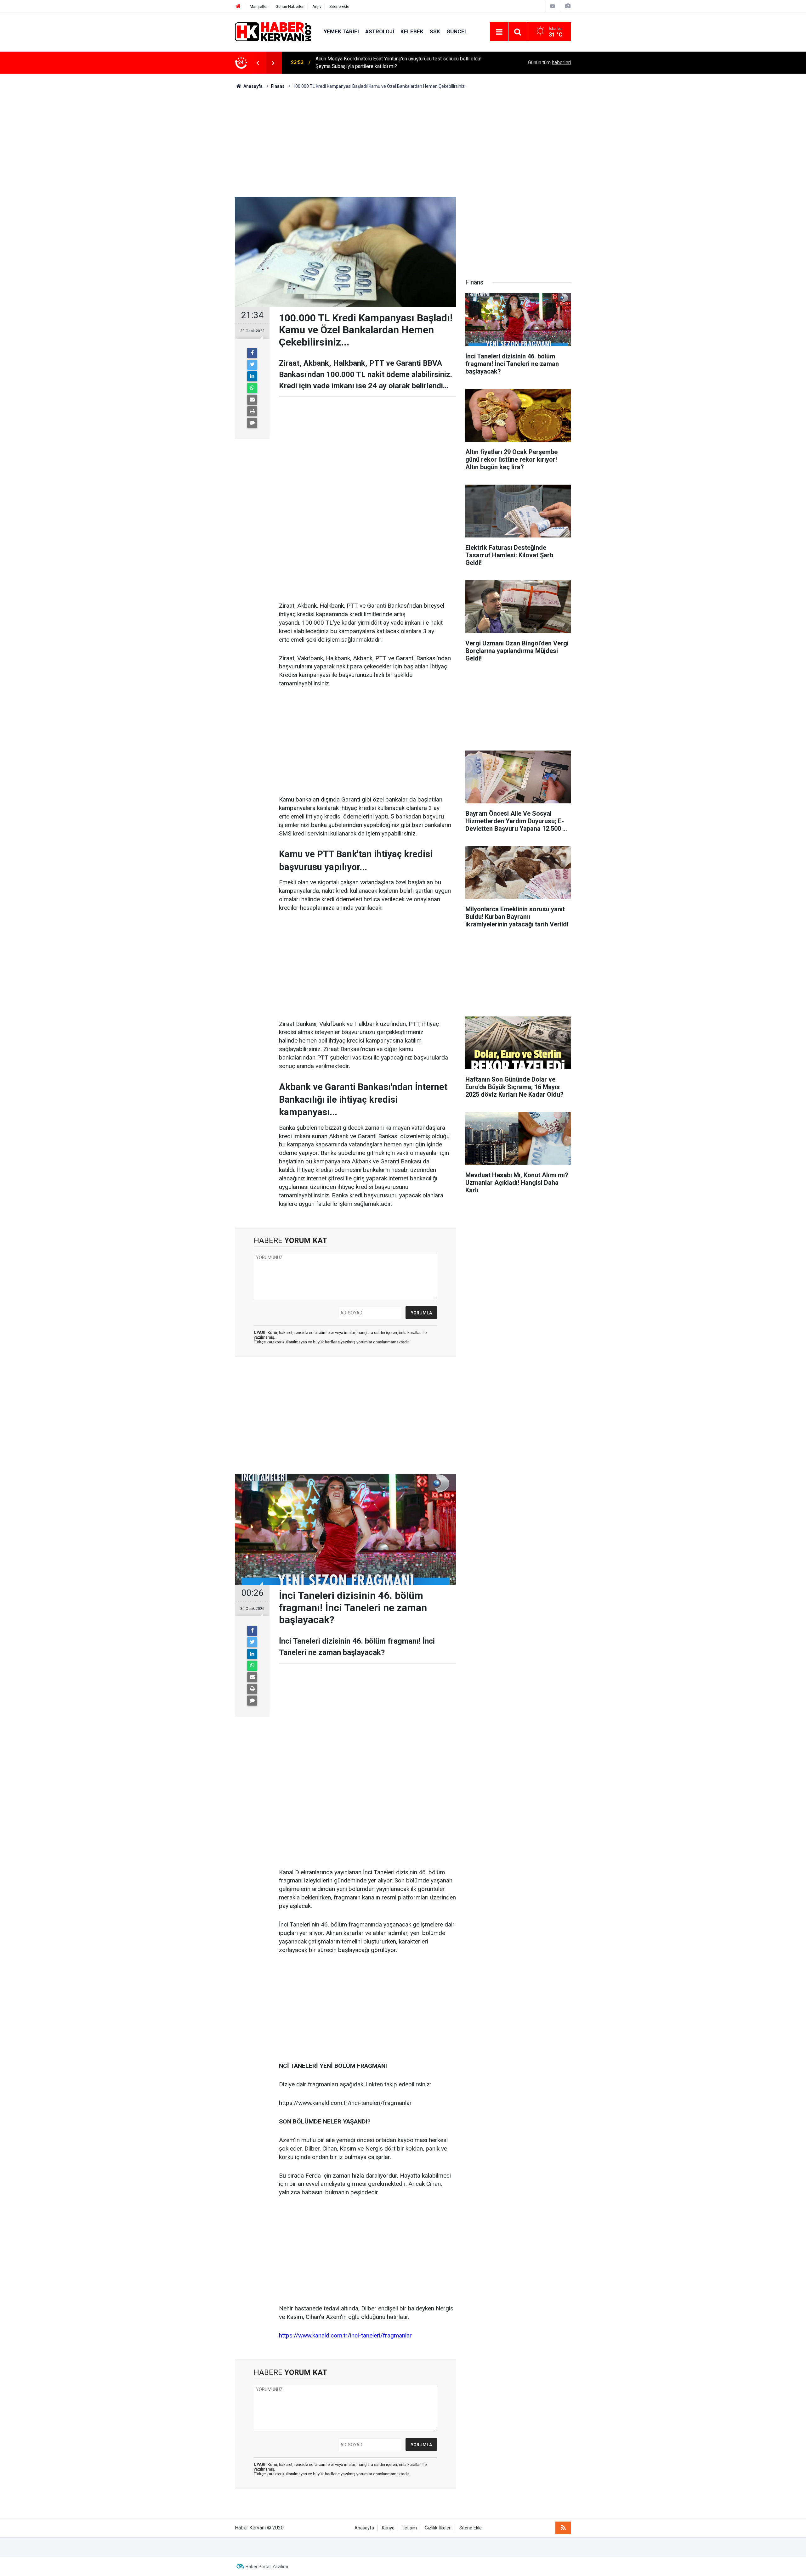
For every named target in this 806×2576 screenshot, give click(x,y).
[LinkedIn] (252, 376)
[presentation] (258, 63)
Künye (388, 2528)
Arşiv (317, 6)
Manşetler (259, 6)
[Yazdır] (252, 411)
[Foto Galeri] (568, 6)
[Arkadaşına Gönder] (252, 400)
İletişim (410, 2528)
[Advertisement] (403, 143)
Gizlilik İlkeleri (438, 2528)
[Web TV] (553, 6)
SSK (435, 31)
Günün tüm (550, 62)
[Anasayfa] (238, 6)
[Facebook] (252, 353)
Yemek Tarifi (341, 31)
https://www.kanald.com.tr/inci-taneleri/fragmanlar (345, 2335)
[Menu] (499, 32)
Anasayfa (364, 2528)
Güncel (457, 31)
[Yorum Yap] (252, 423)
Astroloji (380, 31)
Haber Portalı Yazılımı (267, 2567)
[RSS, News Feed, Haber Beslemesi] (563, 2528)
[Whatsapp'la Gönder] (252, 388)
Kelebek (412, 31)
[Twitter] (252, 365)
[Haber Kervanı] (273, 31)
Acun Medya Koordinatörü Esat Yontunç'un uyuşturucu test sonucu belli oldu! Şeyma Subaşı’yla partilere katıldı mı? (399, 62)
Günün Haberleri (290, 6)
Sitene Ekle (339, 6)
